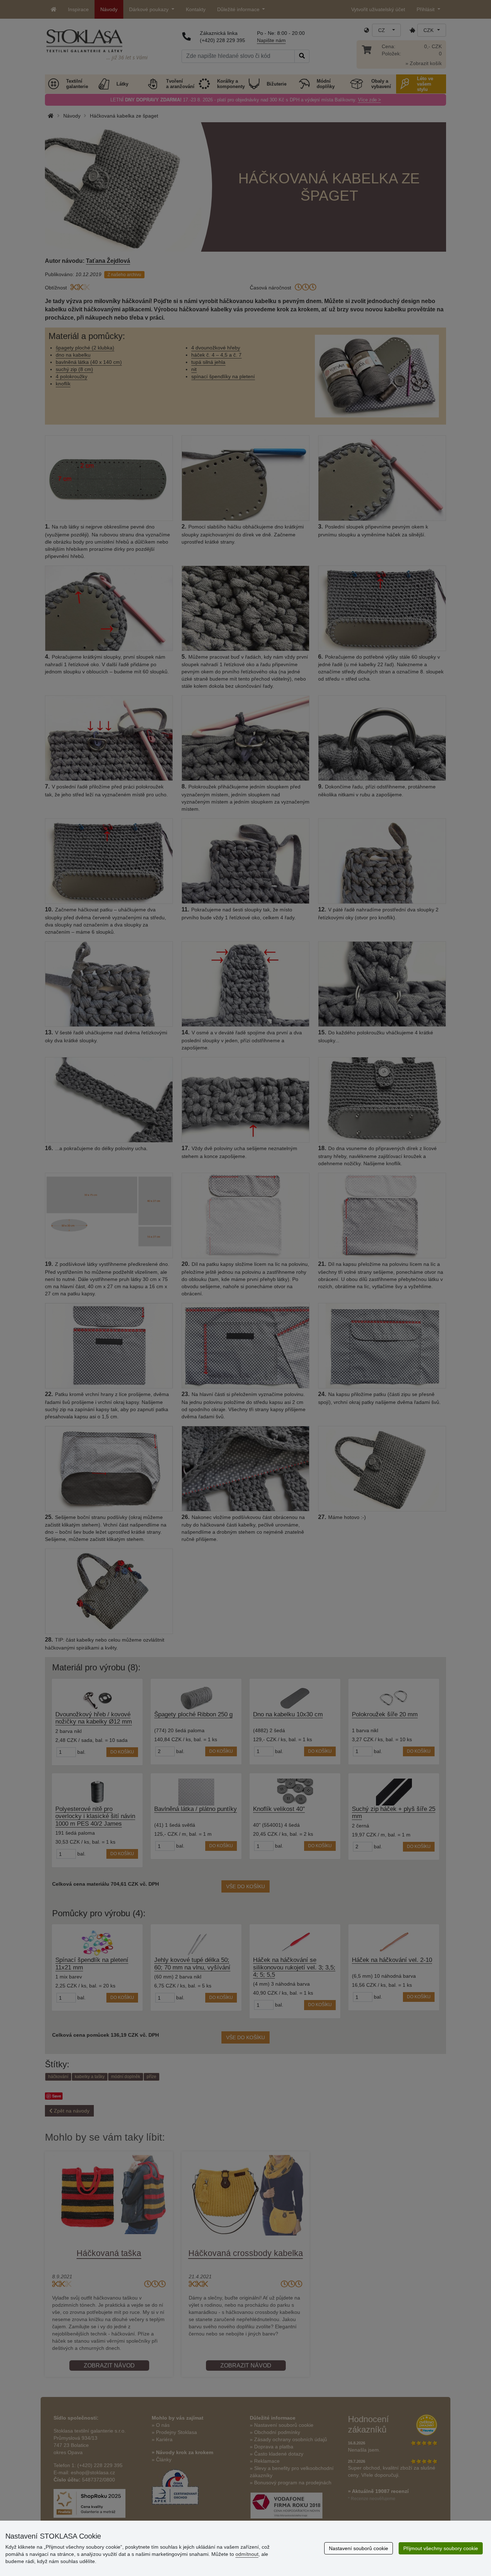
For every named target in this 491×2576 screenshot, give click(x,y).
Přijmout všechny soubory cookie (441, 2548)
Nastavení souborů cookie (359, 2548)
